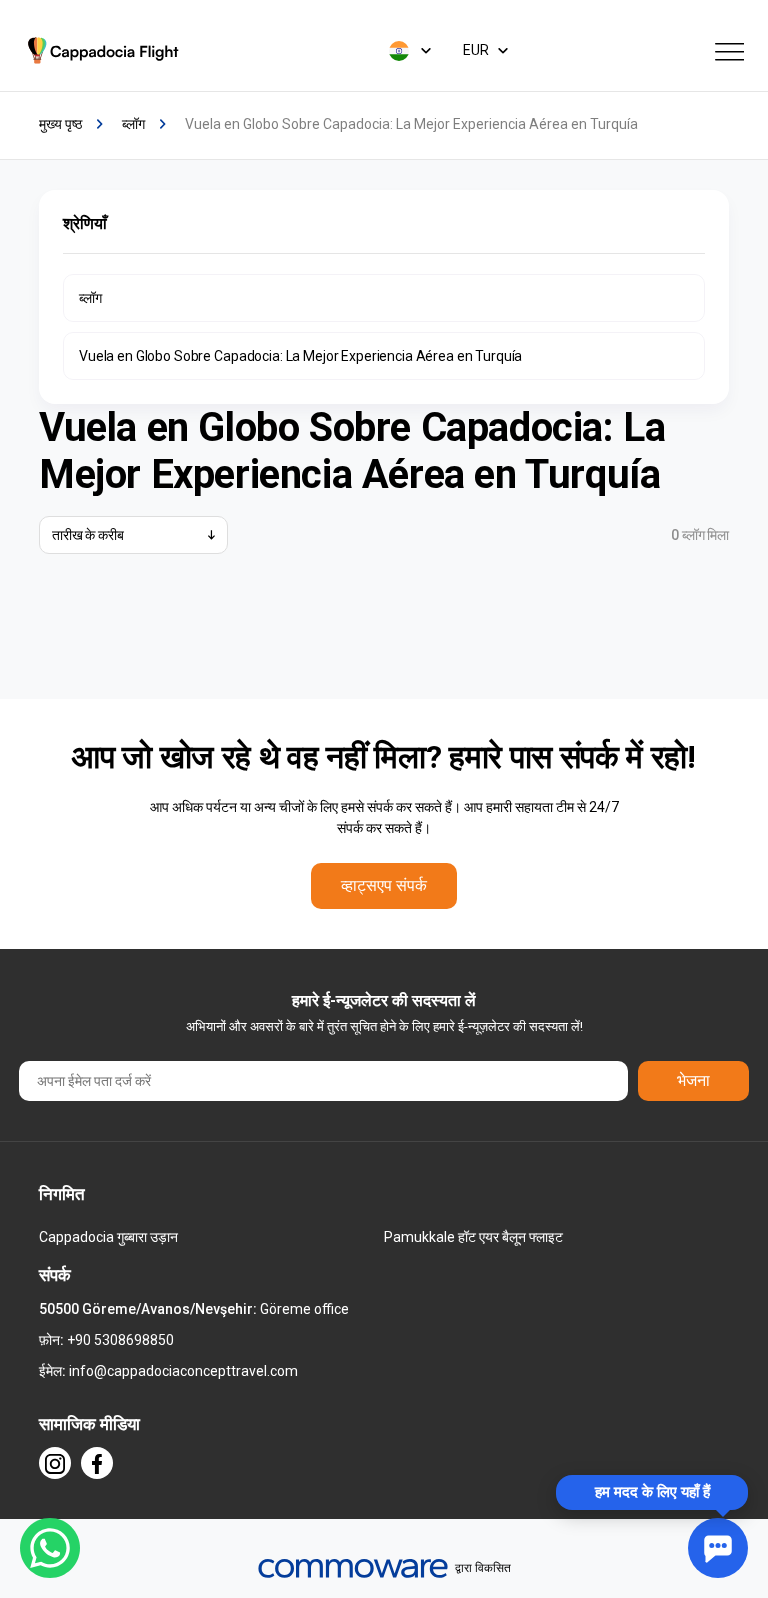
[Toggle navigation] (730, 50)
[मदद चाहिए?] (718, 1548)
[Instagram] (55, 1463)
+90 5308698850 (120, 1340)
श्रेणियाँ (84, 223)
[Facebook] (97, 1463)
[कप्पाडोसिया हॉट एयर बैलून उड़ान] (106, 50)
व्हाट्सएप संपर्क (384, 885)
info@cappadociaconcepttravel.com (183, 1371)
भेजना (693, 1080)
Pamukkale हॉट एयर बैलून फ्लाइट (473, 1237)
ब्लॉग (90, 298)
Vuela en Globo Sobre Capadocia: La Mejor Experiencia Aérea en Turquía (300, 356)
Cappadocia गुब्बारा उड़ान (108, 1237)
